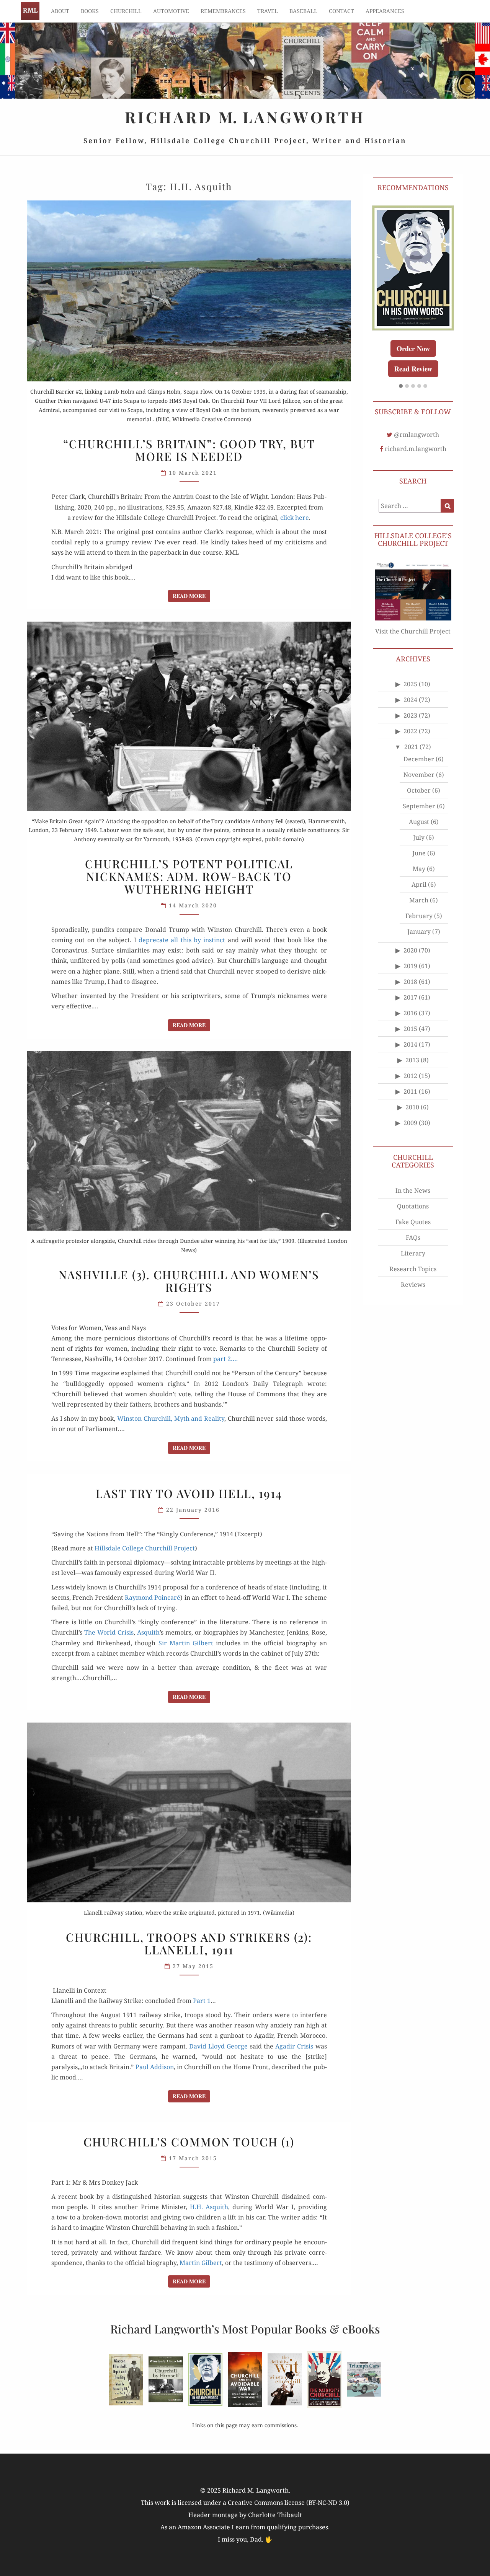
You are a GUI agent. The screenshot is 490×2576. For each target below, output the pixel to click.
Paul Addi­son (155, 2067)
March (419, 918)
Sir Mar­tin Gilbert (186, 1643)
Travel (268, 11)
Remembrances (223, 11)
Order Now (413, 346)
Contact (341, 11)
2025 (410, 702)
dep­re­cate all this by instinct (181, 940)
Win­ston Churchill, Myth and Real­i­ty (171, 1418)
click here (295, 518)
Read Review (413, 387)
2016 (410, 1031)
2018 (410, 1000)
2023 (410, 734)
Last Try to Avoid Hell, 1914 (189, 1493)
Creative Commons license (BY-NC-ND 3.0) (289, 2503)
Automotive (171, 11)
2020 (410, 969)
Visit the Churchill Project (413, 649)
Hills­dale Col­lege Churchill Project (145, 1548)
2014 (410, 1063)
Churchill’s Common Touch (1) (189, 2142)
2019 (410, 984)
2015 (410, 1047)
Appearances (385, 11)
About (60, 11)
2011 (410, 1110)
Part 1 (202, 2001)
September (419, 824)
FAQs (413, 1255)
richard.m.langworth (416, 467)
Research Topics (413, 1287)
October (419, 809)
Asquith (148, 1632)
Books (90, 11)
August (419, 840)
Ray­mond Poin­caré (153, 1597)
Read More (191, 596)
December (419, 777)
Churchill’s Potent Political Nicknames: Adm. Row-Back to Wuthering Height (189, 876)
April (419, 903)
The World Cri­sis (109, 1632)
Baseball (303, 11)
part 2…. (225, 1359)
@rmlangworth (416, 453)
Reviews (413, 1303)
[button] (401, 404)
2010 (412, 1125)
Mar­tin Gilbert (201, 2263)
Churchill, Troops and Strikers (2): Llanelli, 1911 (189, 1943)
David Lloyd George (219, 2046)
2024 (410, 718)
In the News (413, 1208)
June (419, 871)
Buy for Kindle (413, 366)
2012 (410, 1094)
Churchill (126, 11)
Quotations (413, 1224)
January (419, 950)
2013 (412, 1078)
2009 (410, 1141)
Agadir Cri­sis (294, 2046)
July (419, 856)
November (419, 793)
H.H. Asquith (209, 2207)
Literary (413, 1271)
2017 (410, 1016)
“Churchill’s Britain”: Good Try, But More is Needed (189, 450)
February (419, 934)
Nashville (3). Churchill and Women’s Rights (189, 1281)
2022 (410, 749)
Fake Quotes (413, 1240)
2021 (411, 765)
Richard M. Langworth (30, 11)
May (419, 887)
